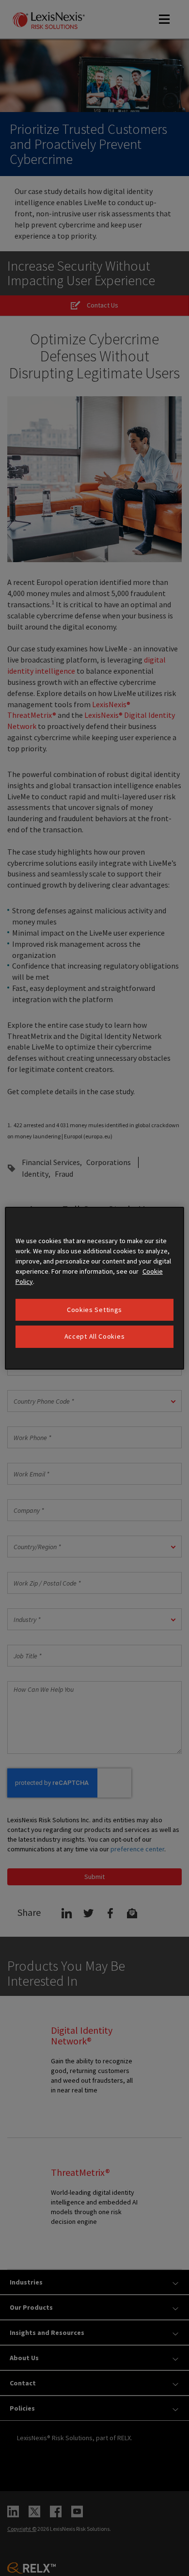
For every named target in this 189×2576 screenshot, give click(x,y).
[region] (95, 1288)
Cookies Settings (94, 1309)
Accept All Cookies (95, 1336)
